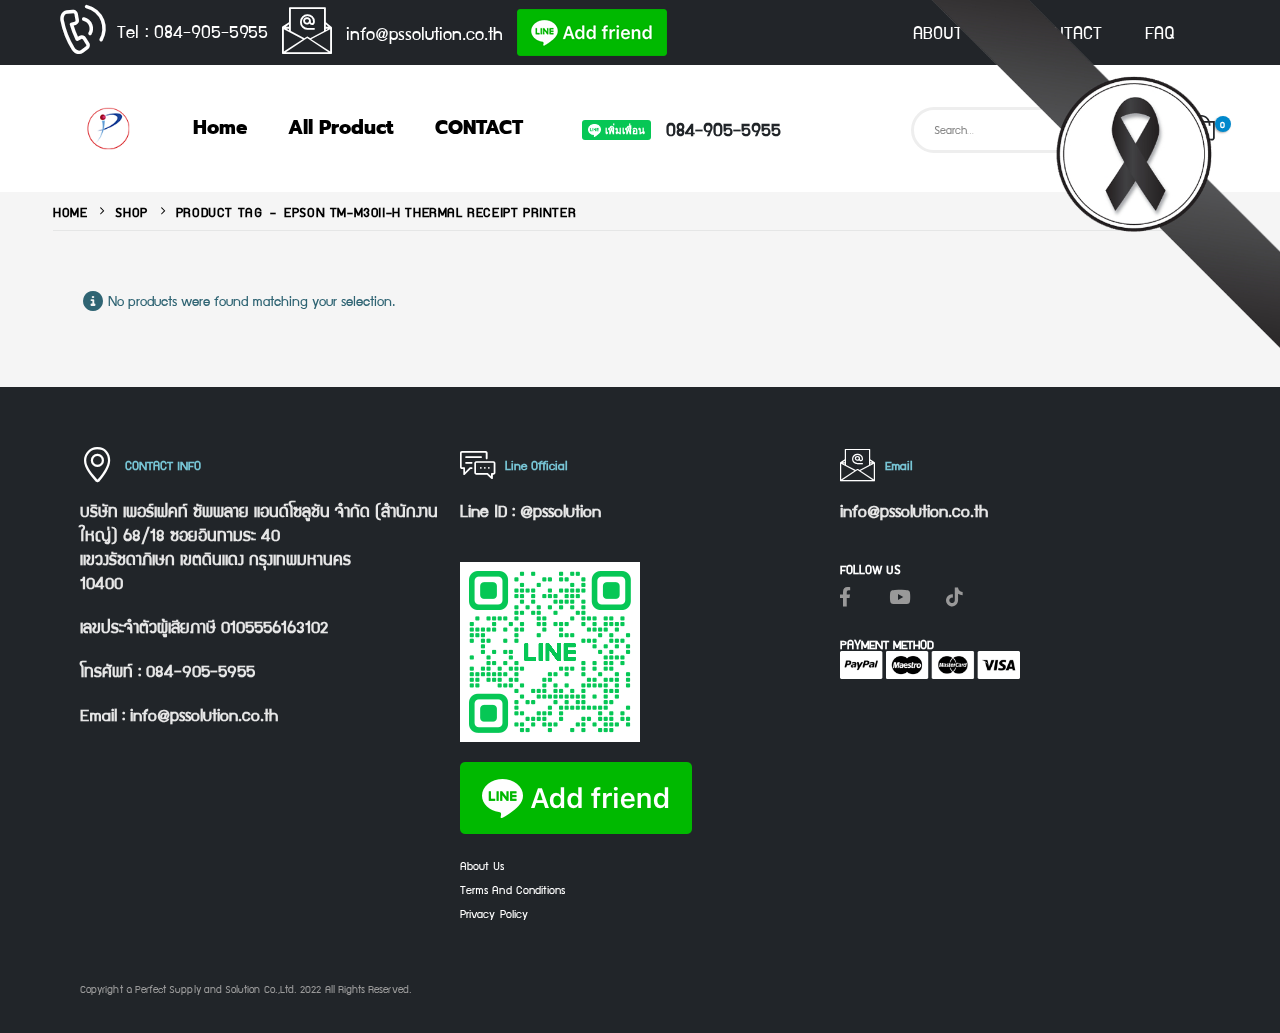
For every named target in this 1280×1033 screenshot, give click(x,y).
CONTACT (1067, 32)
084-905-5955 (723, 128)
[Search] (1142, 130)
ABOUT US (951, 32)
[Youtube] (900, 596)
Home (220, 127)
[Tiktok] (955, 596)
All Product (341, 127)
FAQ (1160, 32)
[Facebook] (845, 596)
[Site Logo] (108, 128)
